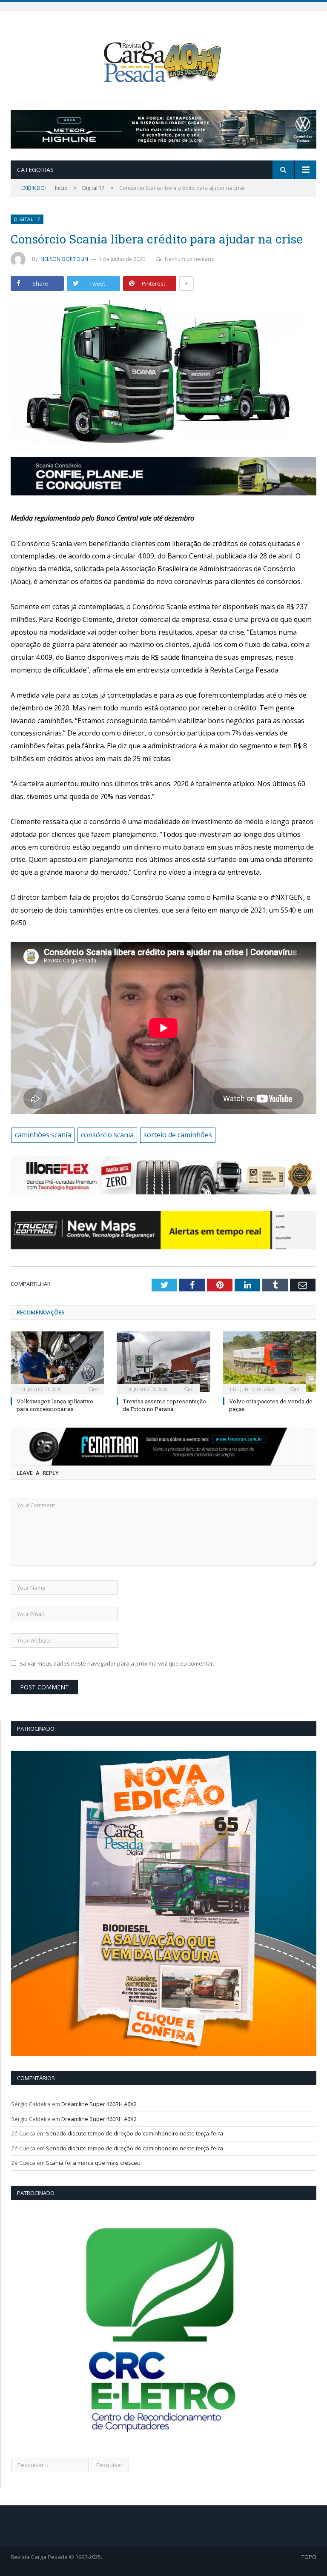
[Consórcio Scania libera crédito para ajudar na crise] (163, 373)
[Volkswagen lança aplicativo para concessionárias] (57, 1362)
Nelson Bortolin (65, 259)
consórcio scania (107, 1135)
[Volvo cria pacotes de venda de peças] (270, 1362)
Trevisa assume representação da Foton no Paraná (164, 1405)
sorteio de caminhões (178, 1135)
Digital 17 (27, 219)
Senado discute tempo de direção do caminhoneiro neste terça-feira (135, 2133)
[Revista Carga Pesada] (163, 62)
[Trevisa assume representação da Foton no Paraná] (163, 1362)
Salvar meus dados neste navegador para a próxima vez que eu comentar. (117, 1663)
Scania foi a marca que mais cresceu (93, 2163)
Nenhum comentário (190, 259)
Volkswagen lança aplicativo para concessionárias (55, 1405)
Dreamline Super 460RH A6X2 (99, 2104)
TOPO (309, 2557)
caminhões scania (43, 1135)
